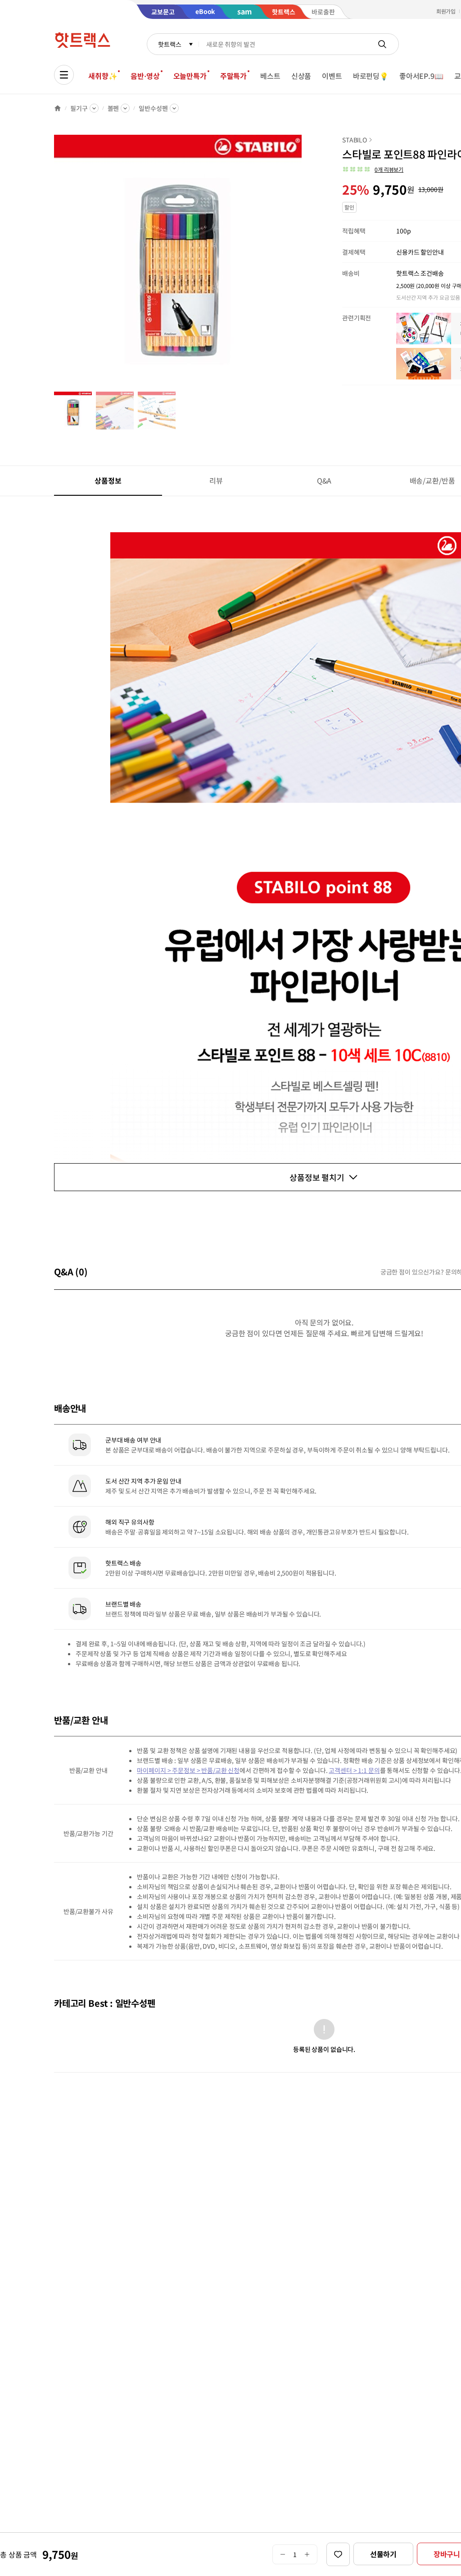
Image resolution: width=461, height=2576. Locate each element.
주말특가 (233, 76)
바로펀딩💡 (371, 76)
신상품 (301, 76)
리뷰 (216, 480)
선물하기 (383, 2554)
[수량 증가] (307, 2554)
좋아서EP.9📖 (421, 76)
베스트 (270, 76)
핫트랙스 (169, 44)
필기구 (79, 108)
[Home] (58, 108)
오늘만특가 (190, 76)
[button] (373, 169)
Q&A (324, 480)
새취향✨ (103, 76)
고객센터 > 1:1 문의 (354, 1770)
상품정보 (108, 480)
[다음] (304, 263)
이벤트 (332, 76)
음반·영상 (145, 76)
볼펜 (113, 108)
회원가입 (446, 11)
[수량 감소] (282, 2554)
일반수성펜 (153, 108)
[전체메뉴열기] (64, 75)
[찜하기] (338, 2554)
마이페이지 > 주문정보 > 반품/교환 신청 (188, 1770)
